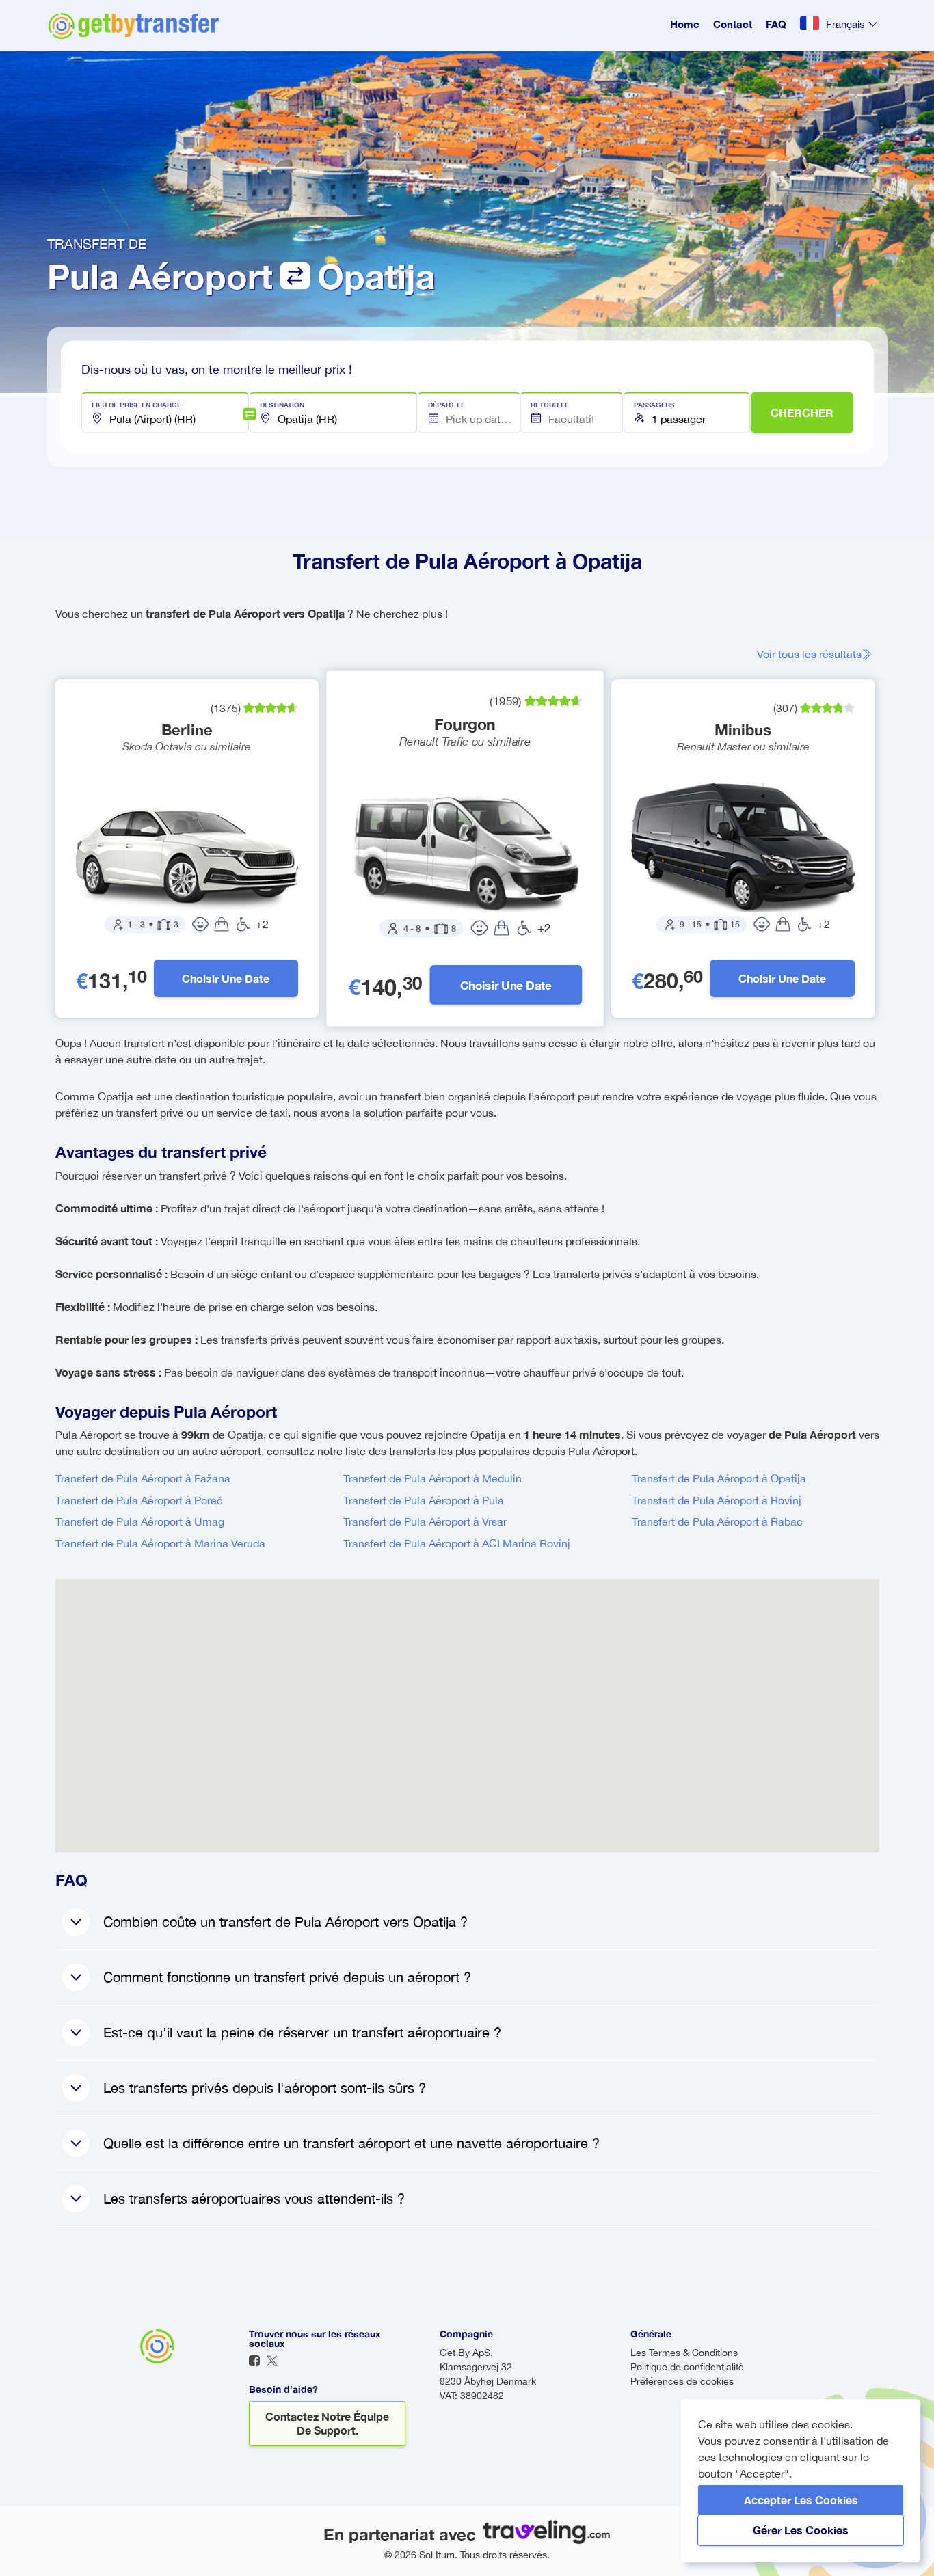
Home (685, 24)
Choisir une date (226, 978)
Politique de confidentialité (687, 2367)
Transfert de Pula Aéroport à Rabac (717, 1521)
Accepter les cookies (801, 2500)
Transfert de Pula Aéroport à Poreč (139, 1500)
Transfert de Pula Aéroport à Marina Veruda (160, 1543)
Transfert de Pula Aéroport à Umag (140, 1521)
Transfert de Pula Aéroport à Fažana (143, 1478)
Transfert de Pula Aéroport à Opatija (719, 1478)
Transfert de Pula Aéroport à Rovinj (717, 1500)
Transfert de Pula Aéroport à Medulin (432, 1478)
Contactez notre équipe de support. (327, 2423)
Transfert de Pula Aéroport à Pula (424, 1500)
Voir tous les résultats (809, 654)
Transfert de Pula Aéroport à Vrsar (425, 1521)
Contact (733, 24)
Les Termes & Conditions (684, 2353)
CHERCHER (802, 412)
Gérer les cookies (801, 2530)
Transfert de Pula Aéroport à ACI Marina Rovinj (457, 1543)
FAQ (776, 24)
